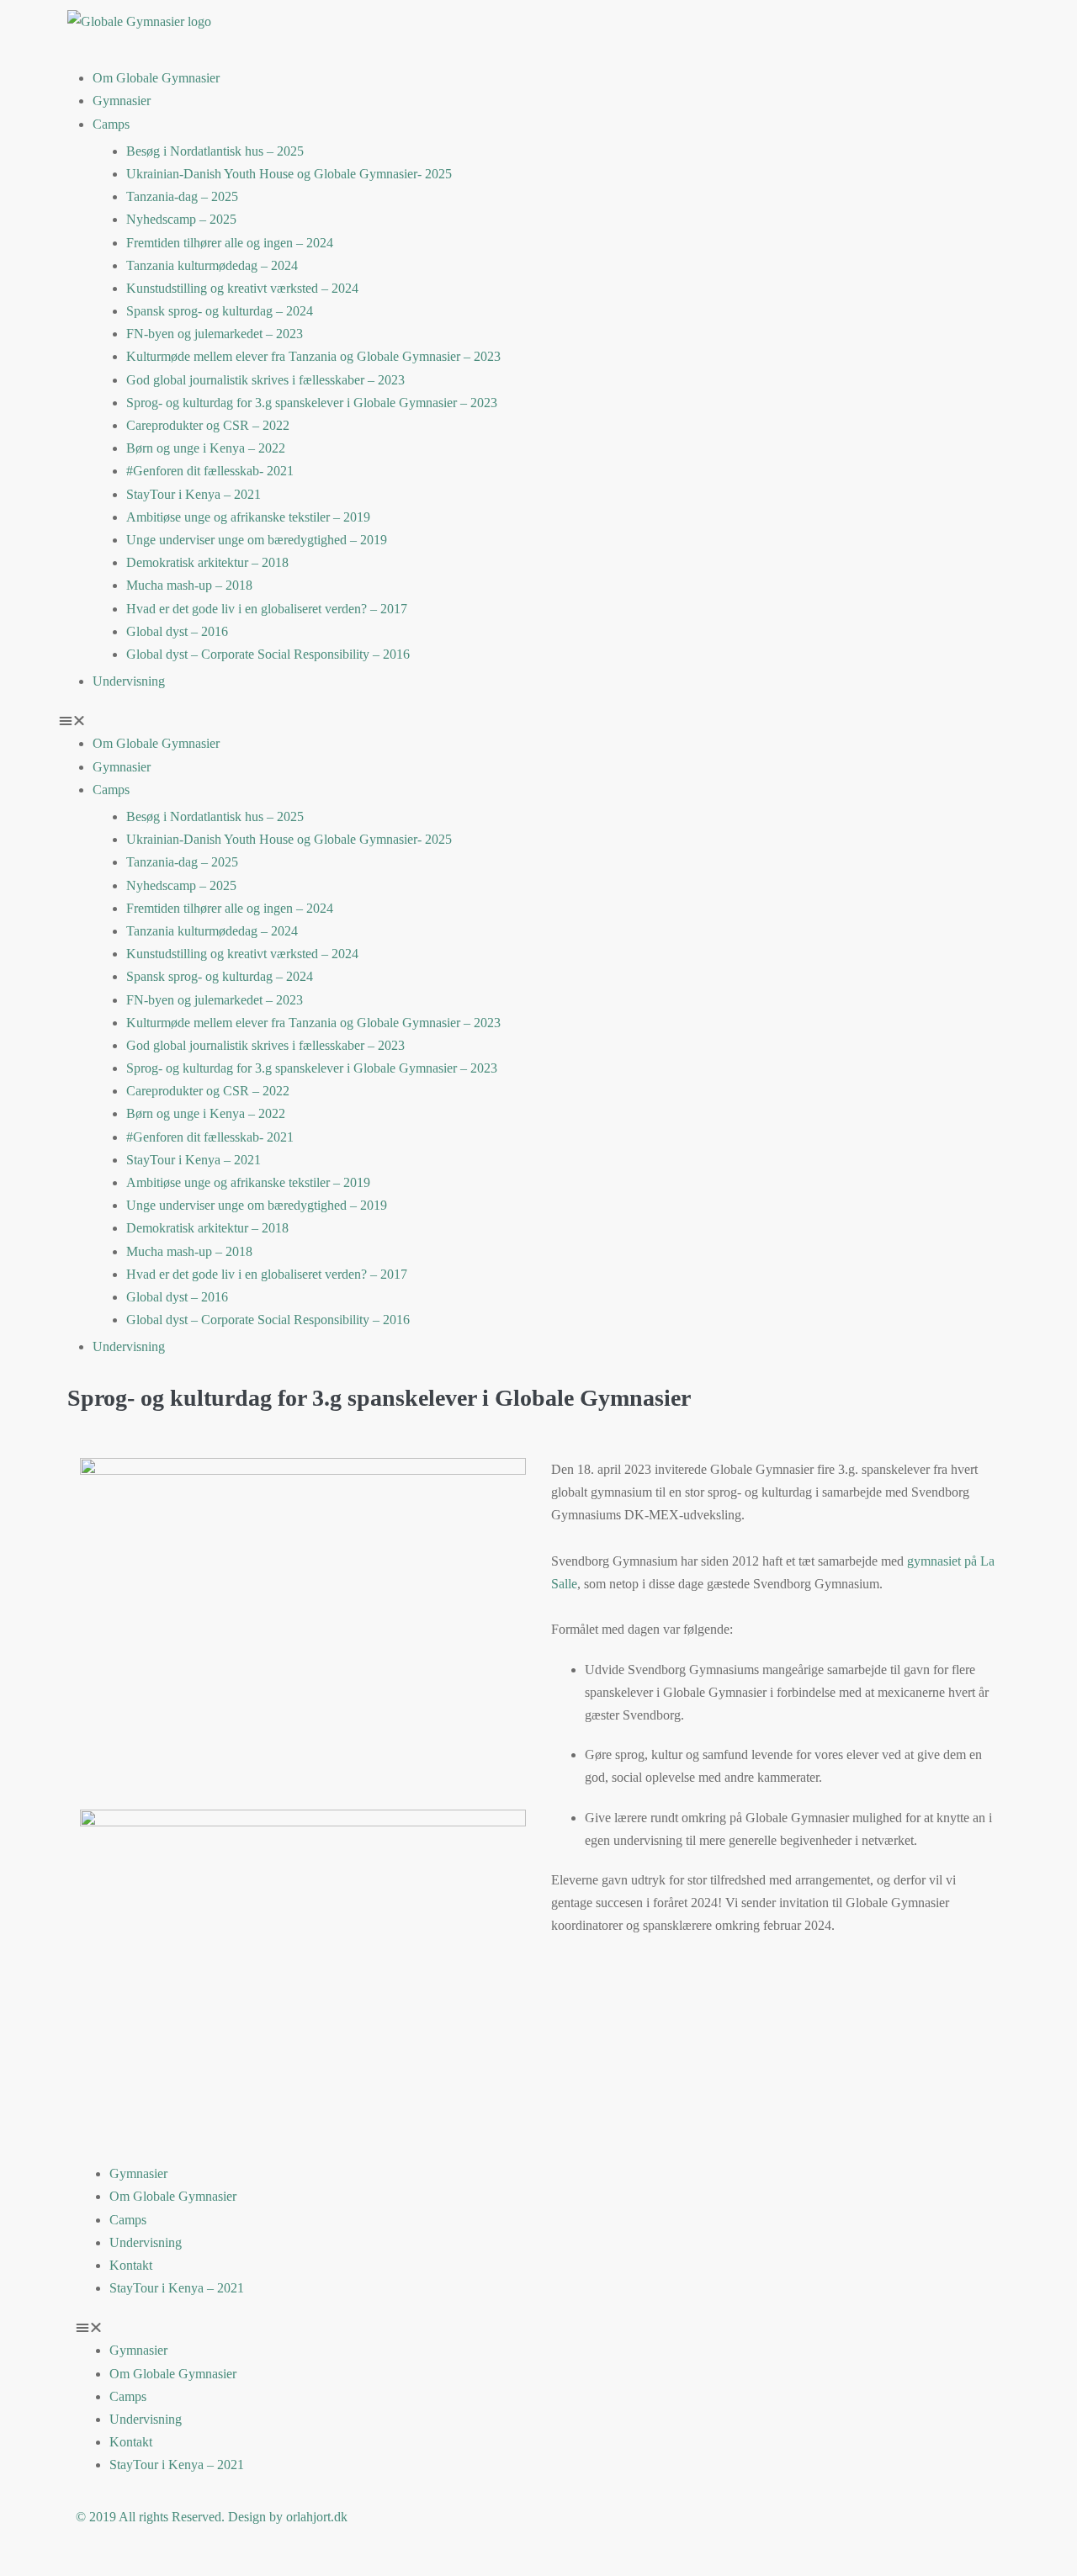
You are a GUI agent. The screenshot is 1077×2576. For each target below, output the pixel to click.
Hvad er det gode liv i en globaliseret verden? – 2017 (267, 609)
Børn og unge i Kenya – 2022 (206, 448)
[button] (538, 721)
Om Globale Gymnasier (156, 78)
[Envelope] (899, 29)
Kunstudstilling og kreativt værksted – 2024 (242, 288)
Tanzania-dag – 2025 (182, 196)
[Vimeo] (853, 29)
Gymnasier (122, 101)
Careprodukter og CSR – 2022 (208, 425)
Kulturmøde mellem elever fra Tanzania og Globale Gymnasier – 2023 (313, 356)
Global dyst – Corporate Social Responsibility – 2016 (268, 654)
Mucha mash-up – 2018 (189, 585)
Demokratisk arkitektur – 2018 (207, 562)
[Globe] (568, 29)
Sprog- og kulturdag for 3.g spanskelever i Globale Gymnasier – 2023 (312, 403)
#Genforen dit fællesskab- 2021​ (210, 471)
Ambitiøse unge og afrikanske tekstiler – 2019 (248, 517)
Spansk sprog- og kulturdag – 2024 (220, 311)
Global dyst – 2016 (177, 631)
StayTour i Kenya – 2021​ (194, 494)
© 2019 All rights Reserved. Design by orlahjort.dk (212, 2517)
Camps (111, 124)
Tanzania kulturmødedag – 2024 (212, 265)
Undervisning (129, 681)
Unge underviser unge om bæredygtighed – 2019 (257, 540)
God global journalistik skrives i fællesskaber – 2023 (265, 380)
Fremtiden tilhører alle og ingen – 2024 (230, 243)
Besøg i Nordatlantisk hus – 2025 (215, 151)
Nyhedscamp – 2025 (181, 219)
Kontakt (131, 2265)
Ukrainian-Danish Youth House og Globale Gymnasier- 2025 (289, 174)
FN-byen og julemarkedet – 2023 (215, 334)
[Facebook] (808, 29)
